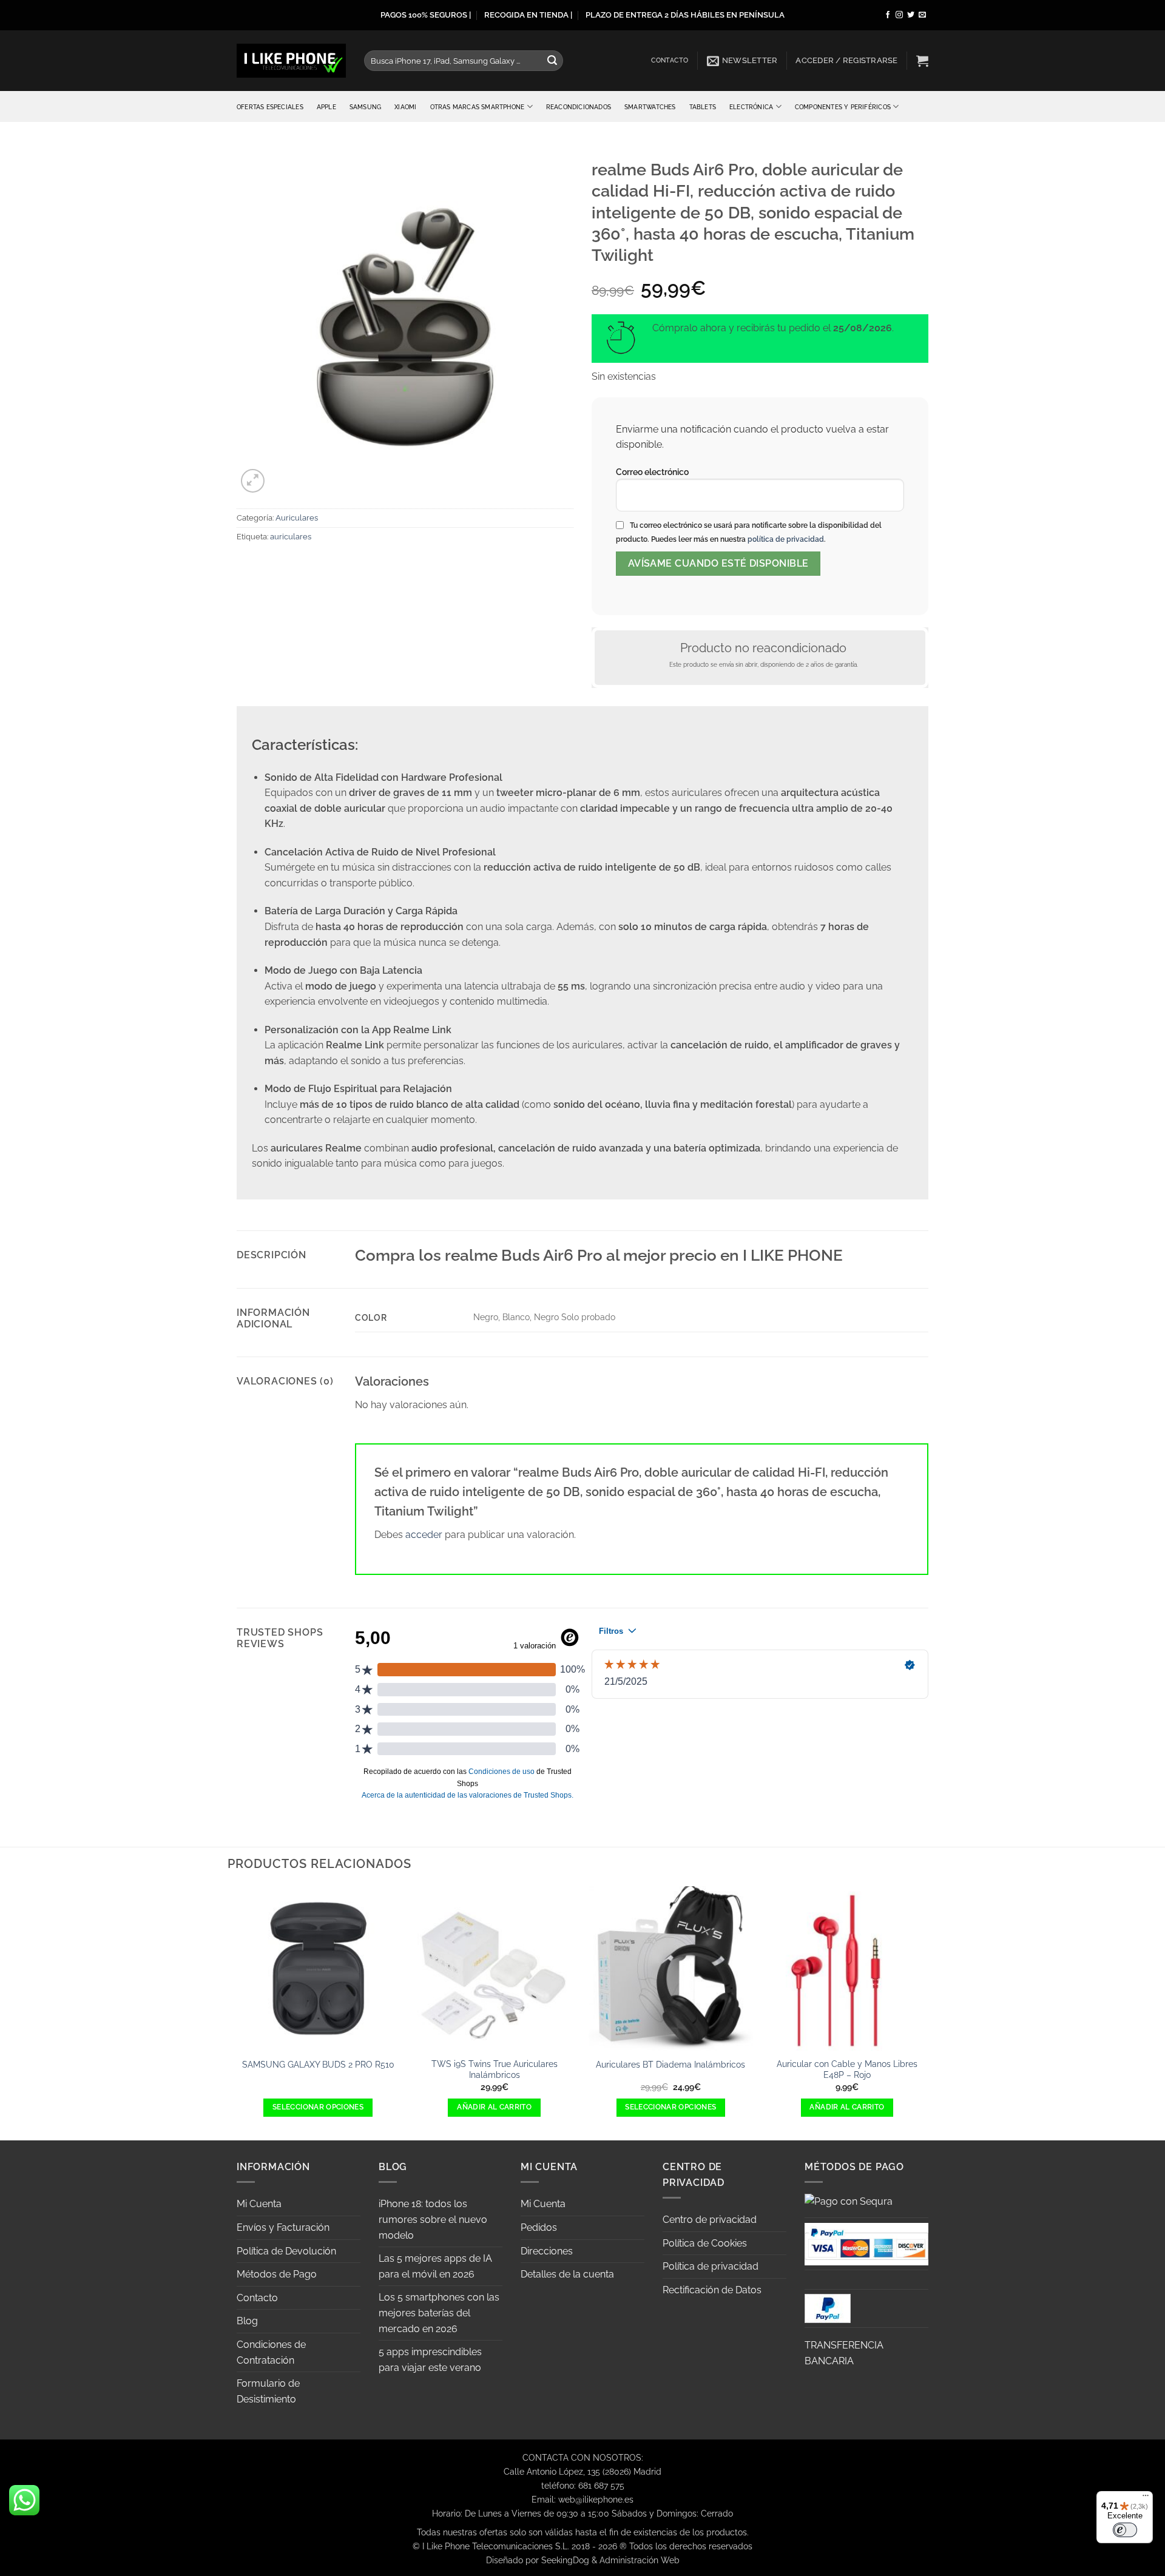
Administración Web (640, 2560)
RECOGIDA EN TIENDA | (528, 15)
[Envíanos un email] (922, 15)
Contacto (670, 60)
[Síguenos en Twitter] (911, 15)
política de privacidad (786, 539)
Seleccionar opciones (318, 2107)
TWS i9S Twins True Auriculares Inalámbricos (495, 2069)
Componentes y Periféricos (843, 107)
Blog (247, 2321)
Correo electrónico (652, 472)
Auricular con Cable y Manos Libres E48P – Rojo (847, 2069)
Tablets (703, 107)
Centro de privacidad (710, 2220)
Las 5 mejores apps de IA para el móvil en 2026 (435, 2266)
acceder (424, 1535)
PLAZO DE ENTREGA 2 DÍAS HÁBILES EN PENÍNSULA (685, 15)
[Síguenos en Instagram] (899, 15)
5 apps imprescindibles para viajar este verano (430, 2360)
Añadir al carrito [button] (494, 2107)
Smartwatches (650, 107)
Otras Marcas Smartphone (478, 107)
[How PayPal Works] (866, 2243)
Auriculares (297, 518)
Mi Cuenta (259, 2204)
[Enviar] (552, 61)
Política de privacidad (711, 2266)
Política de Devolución (286, 2251)
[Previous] (237, 2012)
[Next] (928, 2012)
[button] (742, 61)
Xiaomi (405, 107)
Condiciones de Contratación (271, 2352)
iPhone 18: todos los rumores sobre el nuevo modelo (433, 2219)
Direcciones (547, 2251)
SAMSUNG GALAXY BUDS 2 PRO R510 (318, 2064)
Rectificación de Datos (712, 2290)
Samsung (365, 107)
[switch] (1125, 2530)
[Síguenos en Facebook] (888, 15)
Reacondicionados (579, 107)
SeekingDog (565, 2560)
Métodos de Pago (277, 2274)
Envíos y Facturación (283, 2227)
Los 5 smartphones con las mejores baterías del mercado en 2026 (439, 2313)
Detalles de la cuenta (567, 2274)
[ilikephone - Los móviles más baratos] (291, 60)
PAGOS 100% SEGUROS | (426, 15)
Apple (326, 107)
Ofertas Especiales (270, 107)
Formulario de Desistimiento (268, 2391)
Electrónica (751, 107)
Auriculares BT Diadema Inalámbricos (670, 2064)
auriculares (291, 537)
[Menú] (1146, 2498)
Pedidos (539, 2227)
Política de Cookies (705, 2243)
